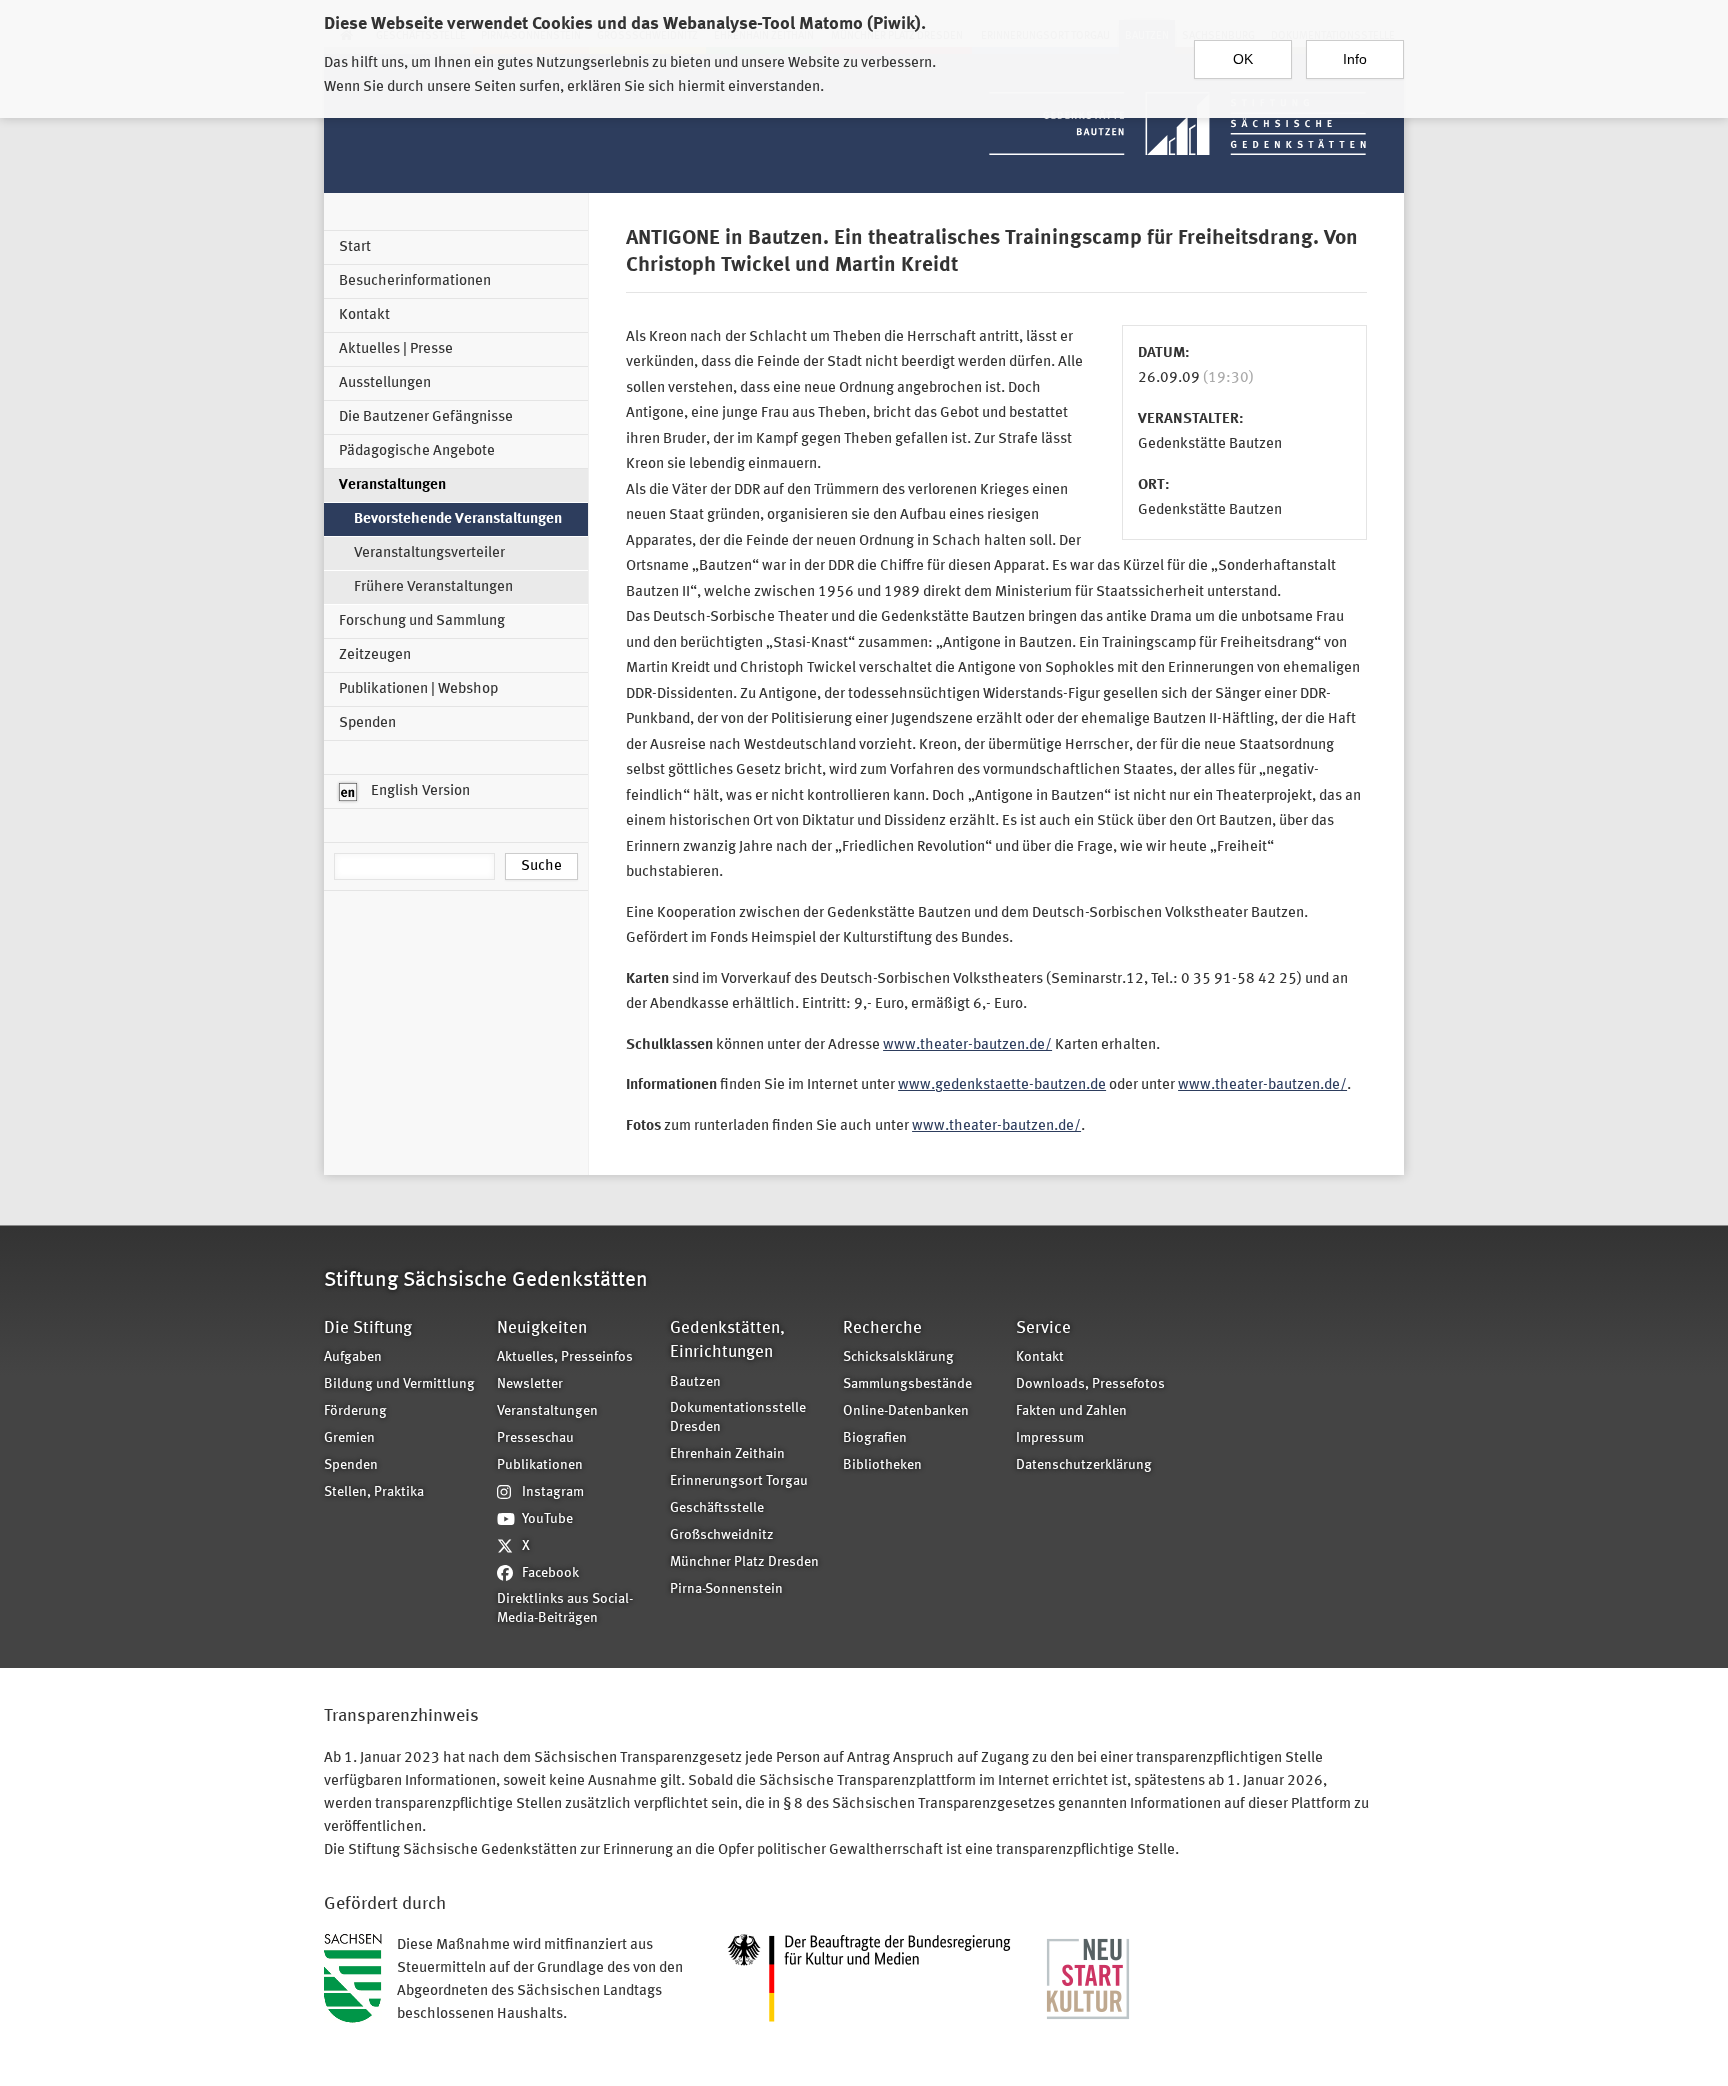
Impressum (1050, 1438)
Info (1355, 59)
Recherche (882, 1328)
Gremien (349, 1438)
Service (1043, 1328)
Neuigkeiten (542, 1328)
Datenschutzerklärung (1084, 1465)
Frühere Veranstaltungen (433, 587)
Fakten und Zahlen (1071, 1411)
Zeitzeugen (375, 655)
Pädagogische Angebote (417, 451)
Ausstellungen (385, 383)
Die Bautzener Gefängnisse (426, 417)
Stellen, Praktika (374, 1492)
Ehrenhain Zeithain (727, 1454)
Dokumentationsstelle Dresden (738, 1418)
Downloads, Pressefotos (1090, 1384)
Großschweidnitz (722, 1535)
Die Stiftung (368, 1328)
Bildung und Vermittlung (399, 1384)
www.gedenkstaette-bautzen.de (1002, 1085)
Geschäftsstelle (717, 1508)
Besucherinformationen (415, 281)
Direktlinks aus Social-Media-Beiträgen (565, 1609)
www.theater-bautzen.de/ (967, 1045)
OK (1243, 59)
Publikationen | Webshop (418, 689)
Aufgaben (353, 1357)
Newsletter (530, 1384)
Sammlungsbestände (907, 1384)
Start (355, 247)
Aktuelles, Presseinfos (565, 1357)
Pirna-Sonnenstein (726, 1589)
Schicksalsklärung (898, 1357)
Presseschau (535, 1438)
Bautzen (695, 1382)
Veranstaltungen (392, 485)
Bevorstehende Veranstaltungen (458, 519)
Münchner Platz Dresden (744, 1562)
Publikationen (540, 1465)
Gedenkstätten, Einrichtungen (727, 1340)
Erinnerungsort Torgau (739, 1481)
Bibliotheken (882, 1465)
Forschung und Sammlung (422, 621)
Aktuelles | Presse (396, 349)
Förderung (355, 1411)
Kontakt (364, 315)
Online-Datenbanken (906, 1411)
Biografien (875, 1438)
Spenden (367, 723)
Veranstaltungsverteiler (429, 553)
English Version (419, 791)
